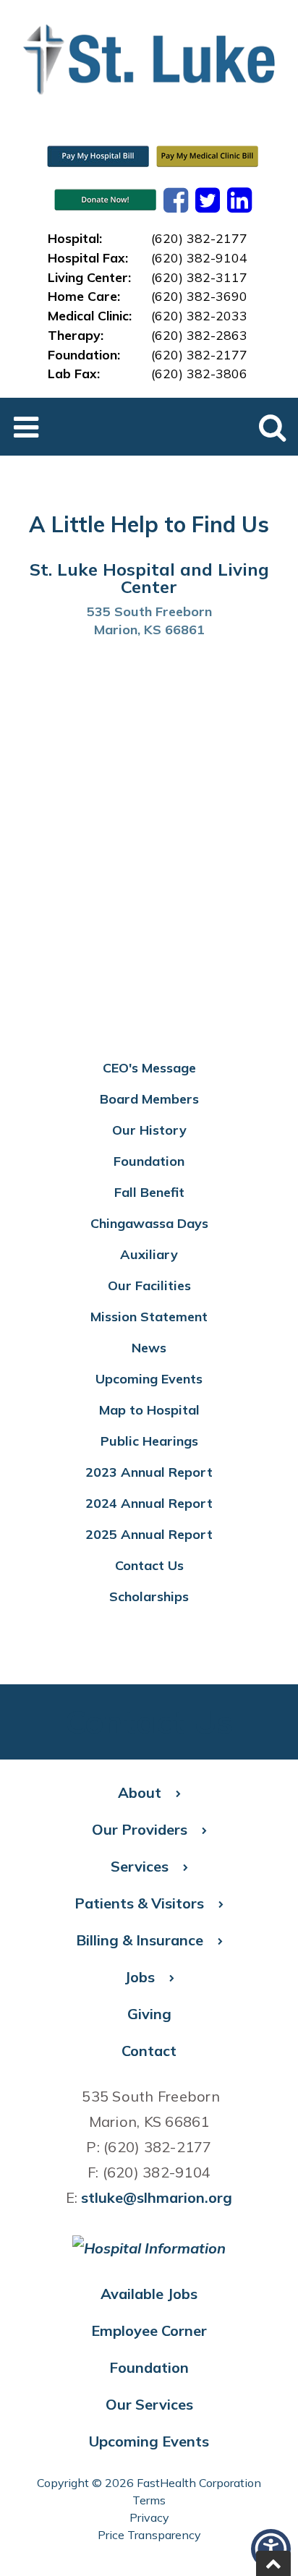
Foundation (149, 1161)
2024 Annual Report (149, 1503)
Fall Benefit (149, 1192)
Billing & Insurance (140, 1940)
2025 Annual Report (149, 1534)
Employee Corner (149, 2330)
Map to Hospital (149, 1410)
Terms (149, 2500)
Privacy (149, 2517)
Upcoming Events (149, 1379)
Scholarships (149, 1596)
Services (140, 1866)
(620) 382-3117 (199, 277)
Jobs (140, 1977)
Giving (149, 2014)
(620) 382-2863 (199, 335)
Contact (149, 2051)
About (140, 1792)
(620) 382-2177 (199, 238)
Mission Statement (149, 1317)
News (149, 1348)
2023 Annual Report (149, 1472)
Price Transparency (149, 2535)
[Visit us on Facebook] (176, 200)
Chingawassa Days (149, 1223)
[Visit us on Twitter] (208, 200)
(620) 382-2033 (199, 315)
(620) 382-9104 (199, 257)
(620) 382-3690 (199, 296)
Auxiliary (149, 1254)
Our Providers (140, 1829)
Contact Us (149, 1565)
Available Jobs (149, 2294)
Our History (149, 1130)
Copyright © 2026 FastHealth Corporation (149, 2483)
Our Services (149, 2404)
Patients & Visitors (139, 1903)
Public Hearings (149, 1441)
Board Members (149, 1099)
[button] (273, 2563)
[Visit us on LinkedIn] (239, 200)
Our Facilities (149, 1285)
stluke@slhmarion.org (157, 2197)
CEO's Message (149, 1068)
